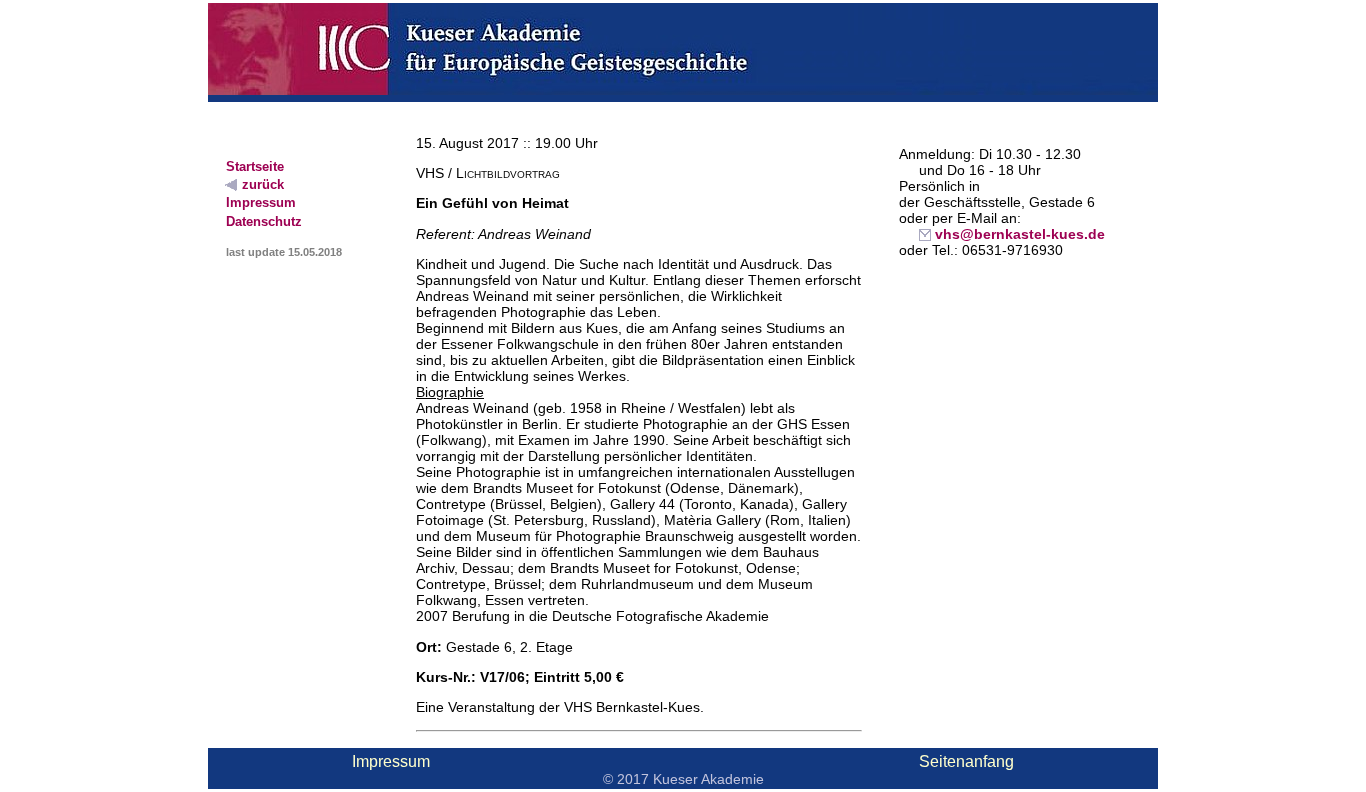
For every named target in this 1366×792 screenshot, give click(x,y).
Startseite (255, 166)
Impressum (391, 761)
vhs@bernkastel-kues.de (1012, 234)
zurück (255, 184)
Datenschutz (264, 221)
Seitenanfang (966, 761)
